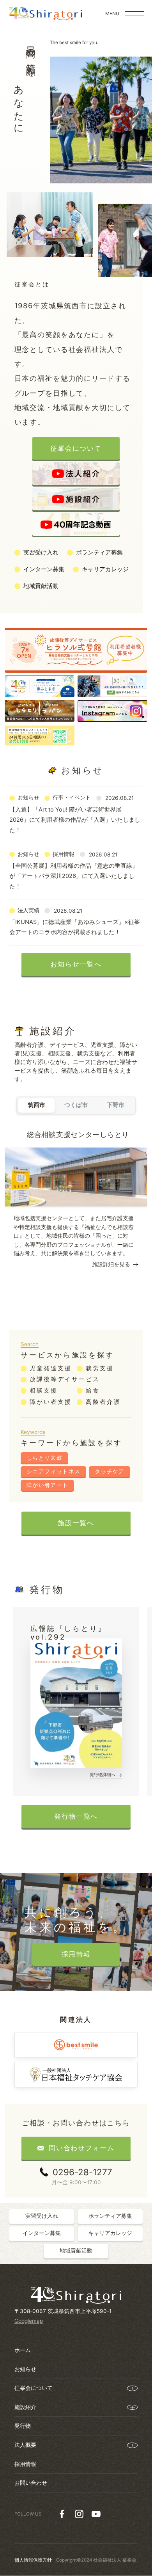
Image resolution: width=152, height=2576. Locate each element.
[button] (136, 1218)
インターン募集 (44, 569)
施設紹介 (25, 2407)
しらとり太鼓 (44, 1458)
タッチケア (110, 1471)
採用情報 (25, 2464)
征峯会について (34, 2388)
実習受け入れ (41, 552)
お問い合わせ (31, 2483)
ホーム (23, 2350)
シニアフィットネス (54, 1471)
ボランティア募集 (99, 552)
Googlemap (29, 2321)
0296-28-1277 (82, 2172)
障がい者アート (48, 1485)
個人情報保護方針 (33, 2560)
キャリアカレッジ (105, 569)
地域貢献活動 (41, 586)
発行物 (23, 2426)
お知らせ (25, 2369)
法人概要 (25, 2445)
